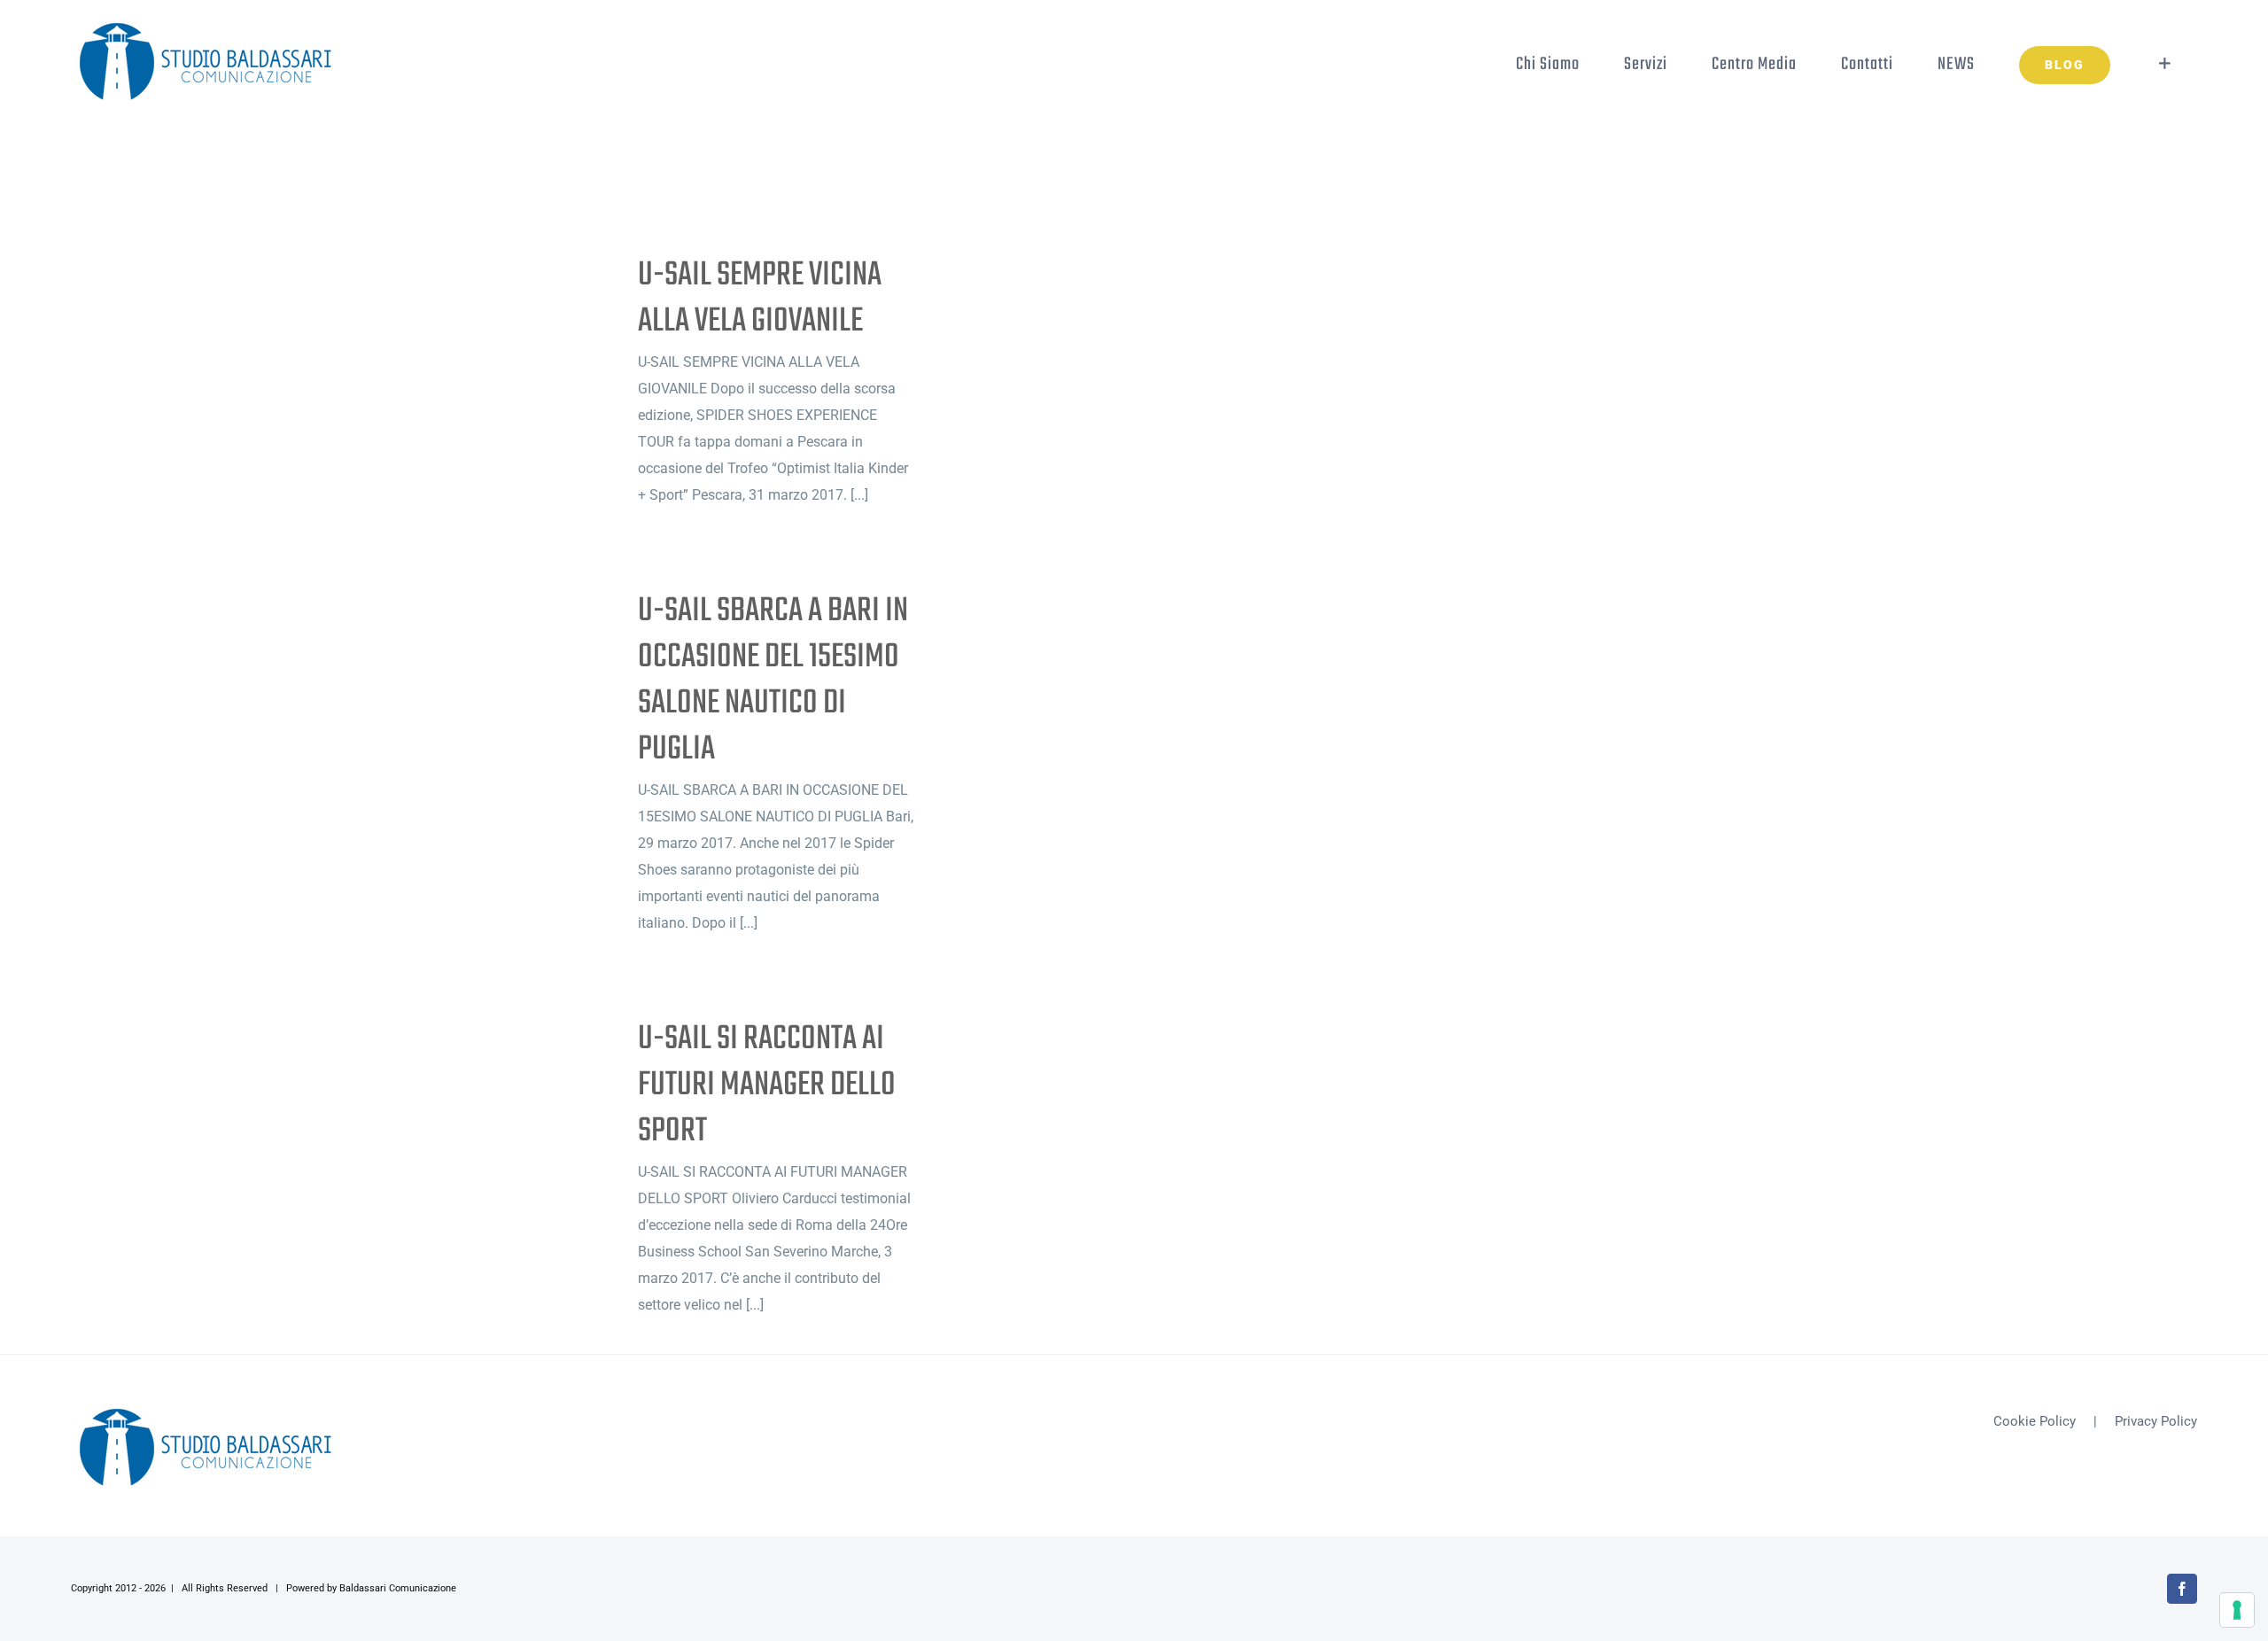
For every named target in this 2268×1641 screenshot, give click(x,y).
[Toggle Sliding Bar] (2165, 64)
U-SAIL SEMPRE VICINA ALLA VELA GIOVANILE (760, 299)
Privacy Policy (2156, 1421)
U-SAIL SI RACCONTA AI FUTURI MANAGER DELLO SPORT (767, 1085)
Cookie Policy (2035, 1421)
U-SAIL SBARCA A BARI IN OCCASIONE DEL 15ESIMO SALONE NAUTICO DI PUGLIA (773, 681)
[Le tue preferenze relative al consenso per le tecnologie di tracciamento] (2237, 1610)
